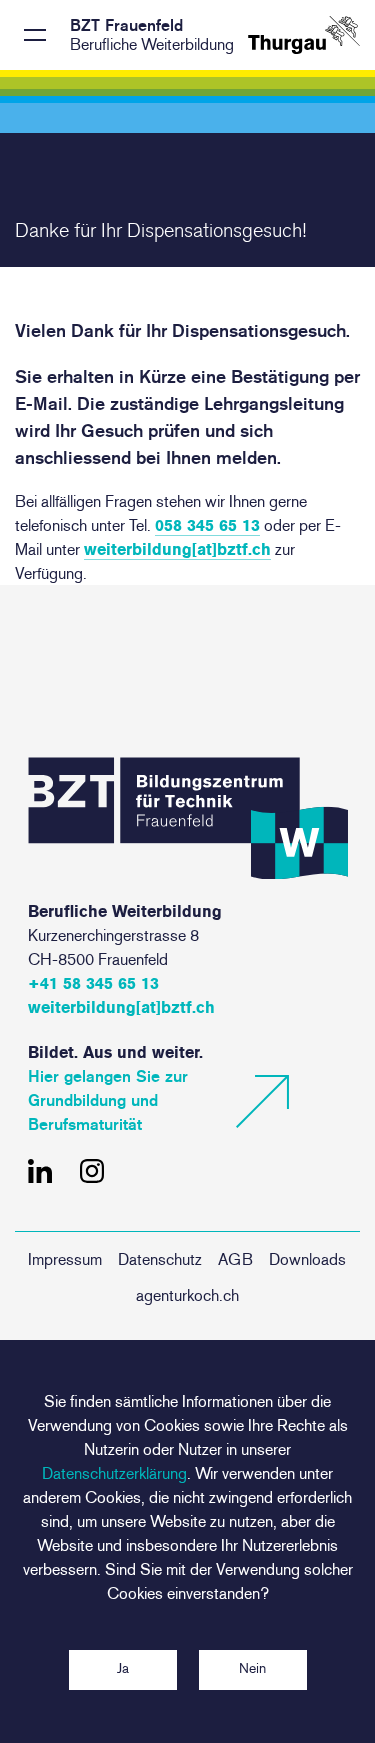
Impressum (65, 1259)
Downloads (307, 1259)
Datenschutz (160, 1259)
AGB (235, 1259)
